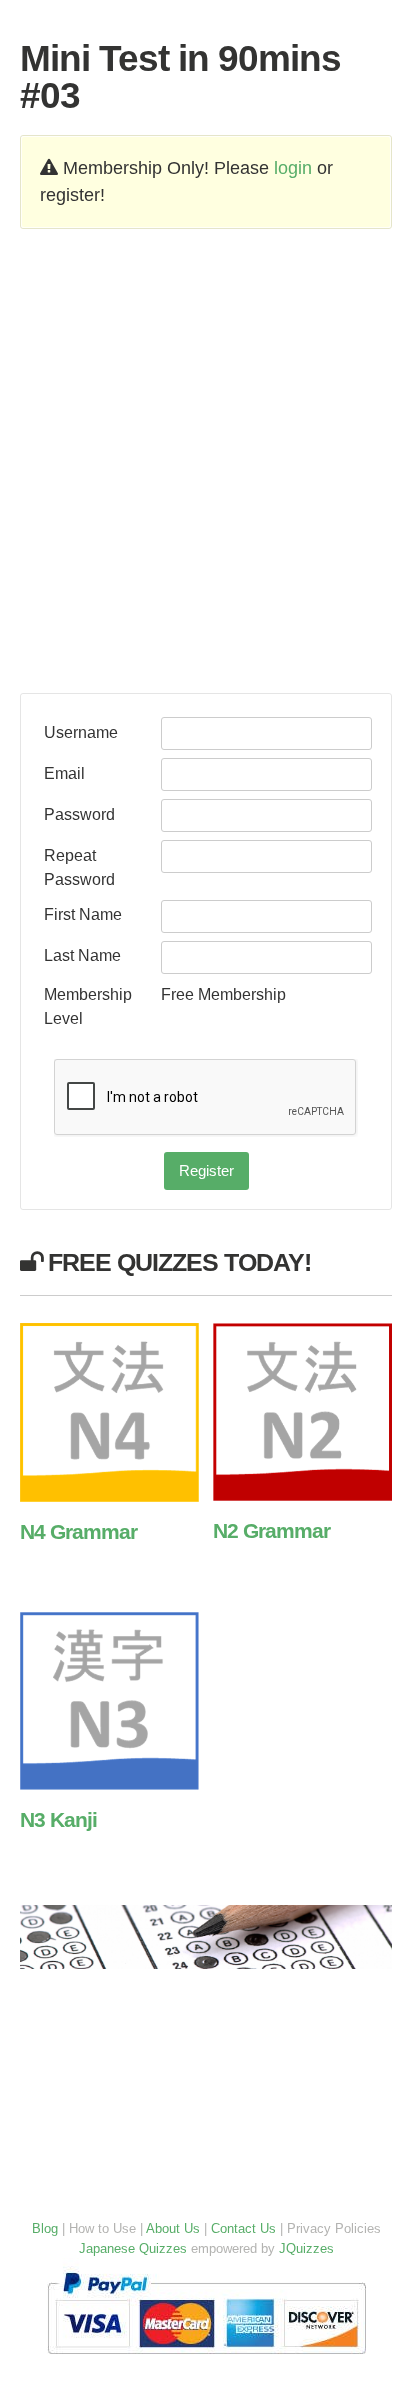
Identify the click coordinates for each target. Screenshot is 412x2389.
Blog (45, 2228)
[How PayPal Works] (206, 2358)
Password (79, 814)
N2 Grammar (271, 1530)
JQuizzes (306, 2248)
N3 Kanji (58, 1819)
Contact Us (243, 2228)
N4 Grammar (78, 1531)
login (293, 168)
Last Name (82, 955)
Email (64, 773)
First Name (83, 914)
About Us (173, 2228)
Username (81, 732)
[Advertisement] (206, 462)
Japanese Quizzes (133, 2248)
